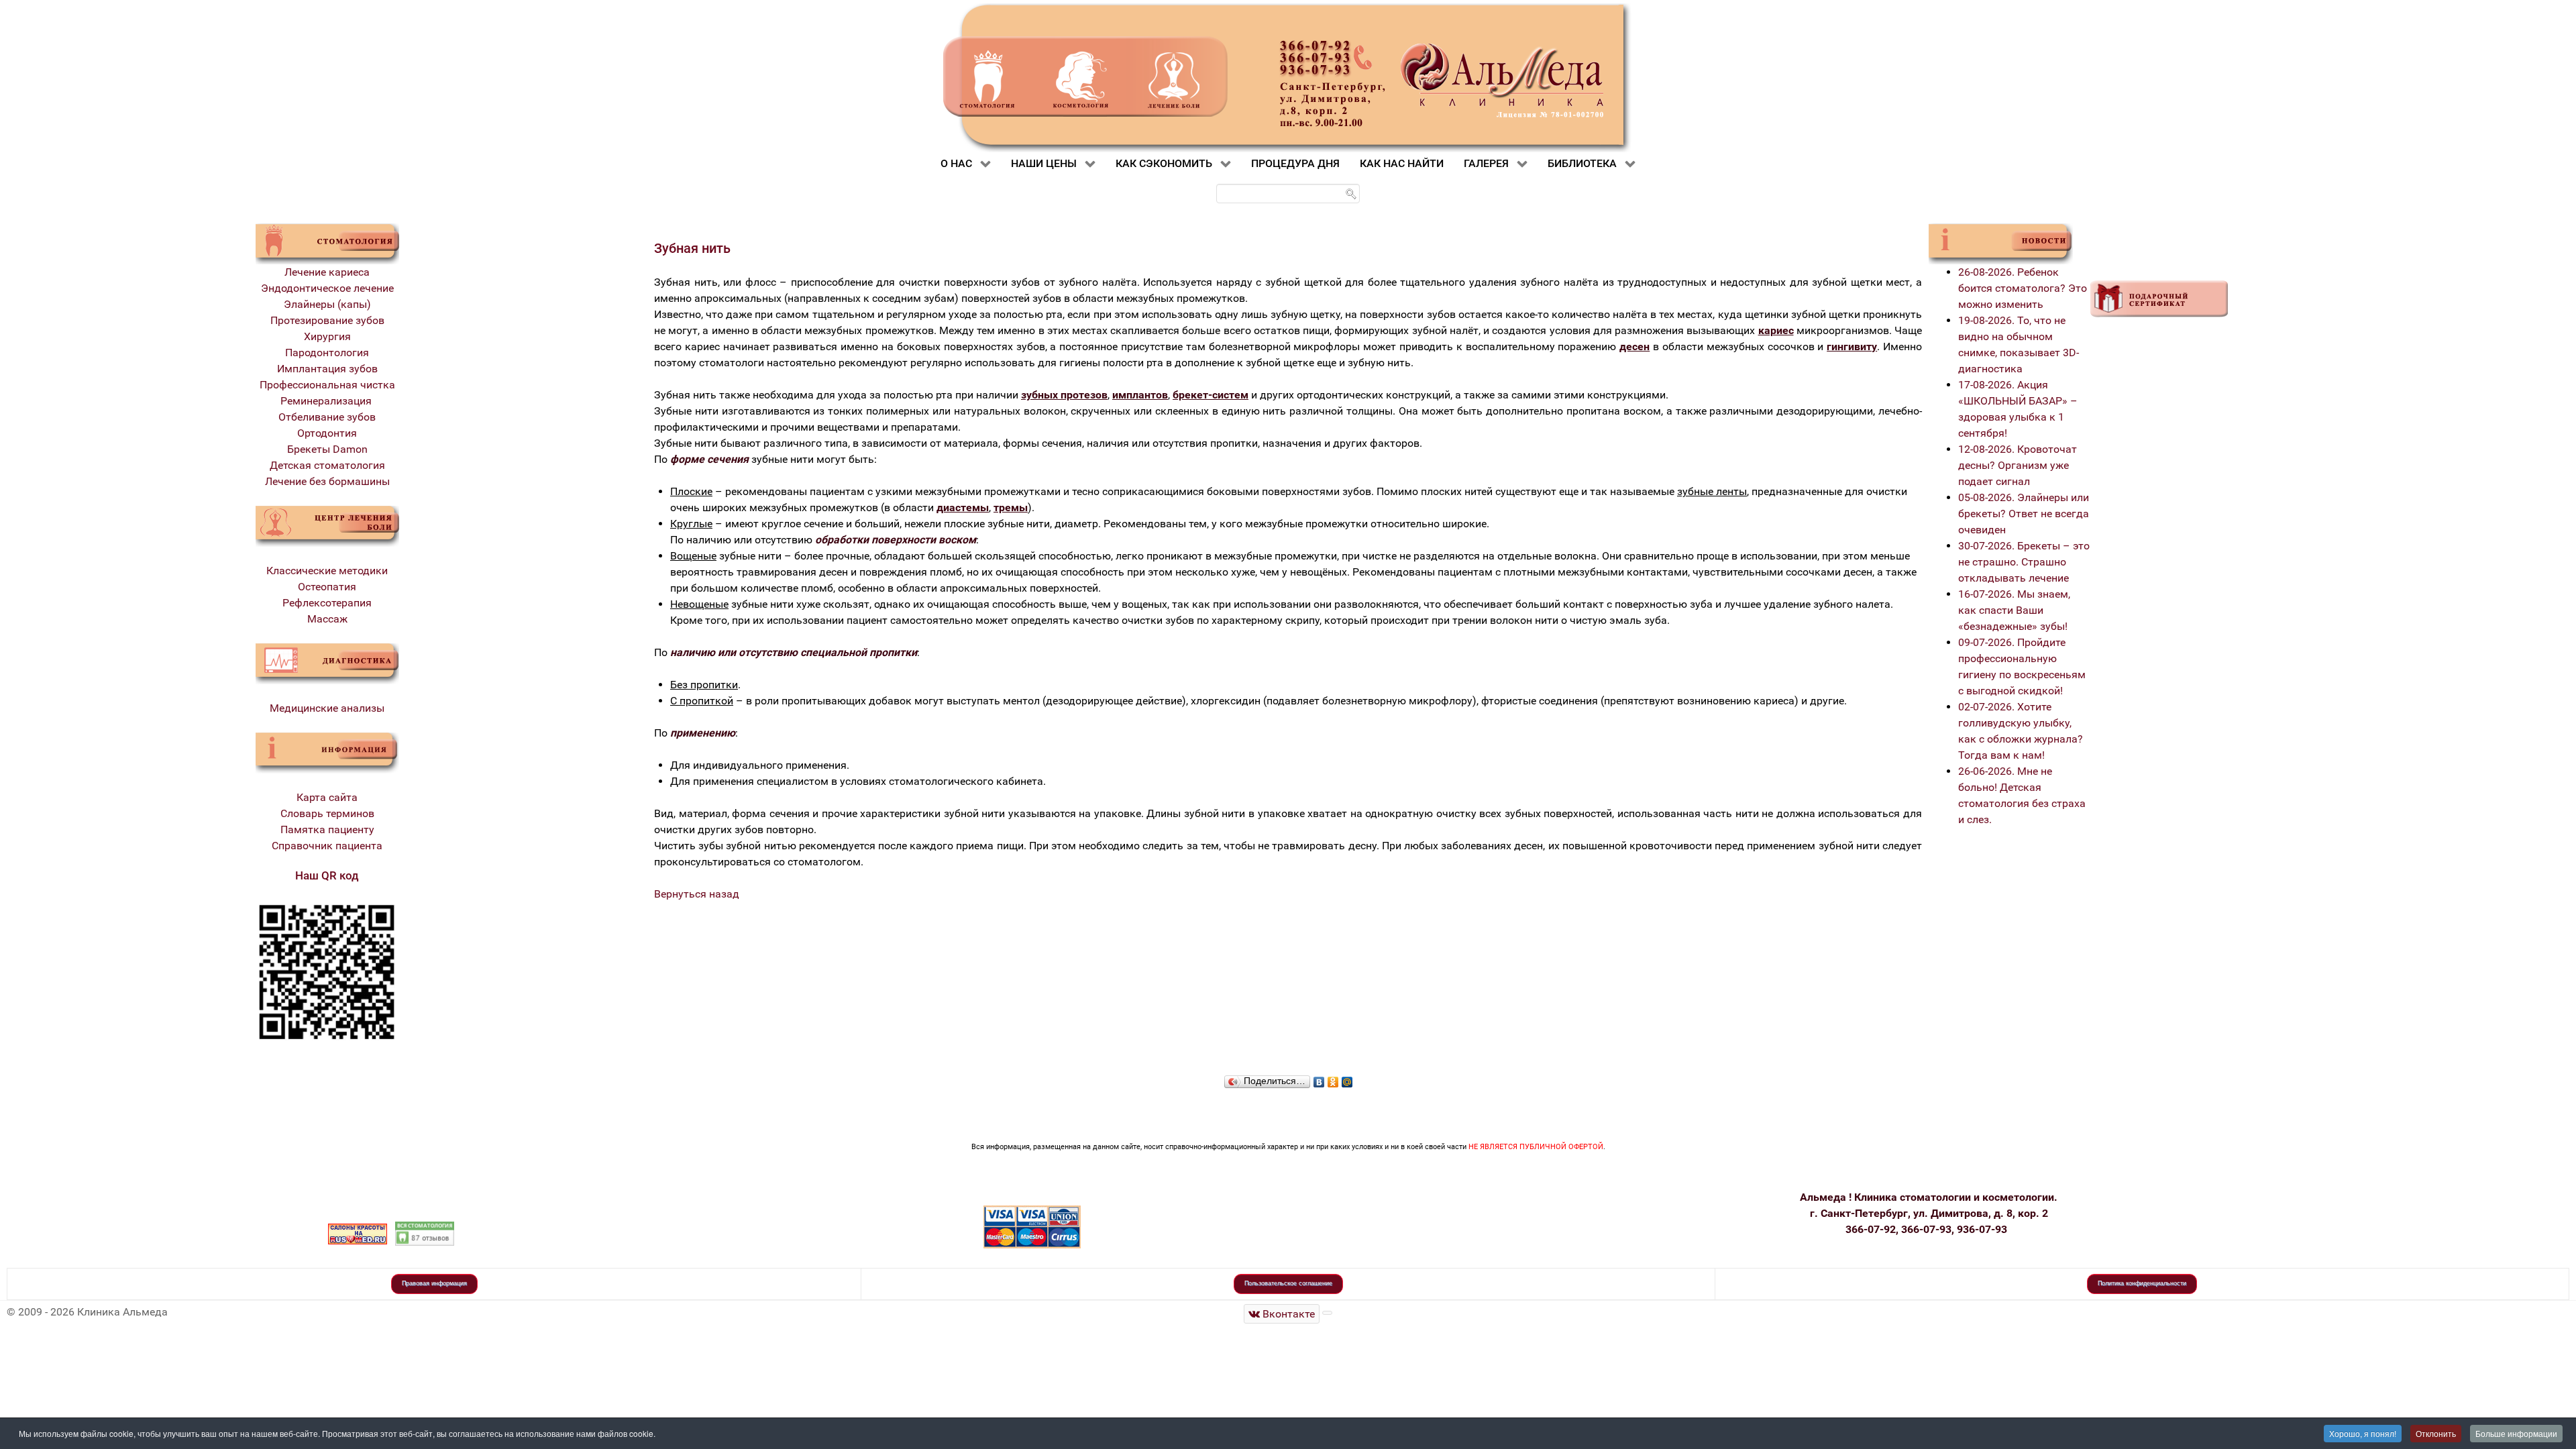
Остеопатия (327, 587)
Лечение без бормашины (327, 481)
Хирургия (327, 336)
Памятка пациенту (327, 829)
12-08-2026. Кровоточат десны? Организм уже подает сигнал (2018, 465)
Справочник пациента (327, 846)
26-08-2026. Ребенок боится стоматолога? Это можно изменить (2023, 288)
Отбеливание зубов (327, 417)
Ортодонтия (327, 433)
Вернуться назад (697, 894)
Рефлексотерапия (327, 603)
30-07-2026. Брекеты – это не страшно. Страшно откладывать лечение (2024, 562)
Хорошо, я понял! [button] (2363, 1433)
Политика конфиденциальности (2142, 1283)
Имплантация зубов (327, 369)
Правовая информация (434, 1283)
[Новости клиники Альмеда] (2001, 243)
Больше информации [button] (2516, 1433)
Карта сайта (327, 797)
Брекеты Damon (327, 449)
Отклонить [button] (2436, 1433)
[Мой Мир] (1347, 1079)
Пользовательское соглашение (1288, 1283)
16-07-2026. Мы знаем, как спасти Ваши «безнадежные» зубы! (2014, 610)
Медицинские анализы (327, 708)
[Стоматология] (327, 243)
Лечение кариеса (327, 272)
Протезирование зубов (327, 320)
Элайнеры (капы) (327, 304)
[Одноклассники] (1333, 1079)
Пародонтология (327, 353)
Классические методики (327, 571)
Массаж (327, 619)
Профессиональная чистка (327, 385)
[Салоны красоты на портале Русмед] (358, 1233)
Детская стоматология (327, 465)
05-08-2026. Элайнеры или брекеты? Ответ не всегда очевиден (2024, 514)
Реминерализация (327, 401)
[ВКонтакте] (1319, 1079)
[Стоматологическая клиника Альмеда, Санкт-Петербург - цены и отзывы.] (425, 1233)
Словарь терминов (327, 813)
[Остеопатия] (327, 526)
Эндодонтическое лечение (327, 288)
